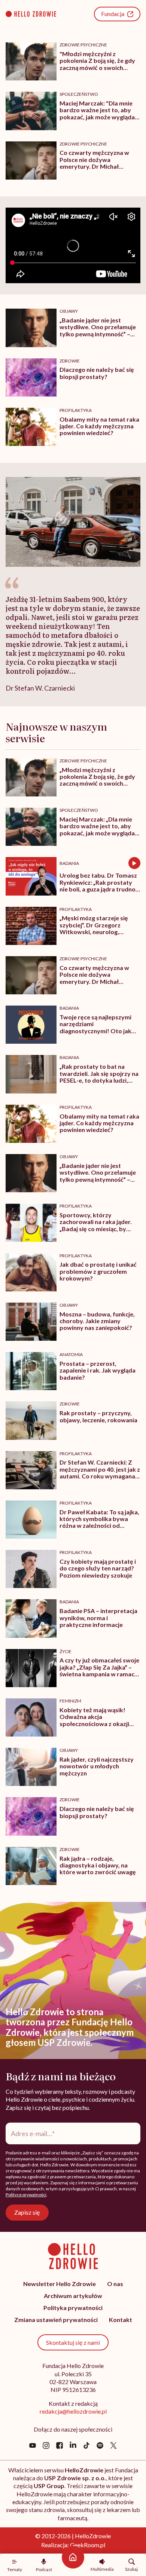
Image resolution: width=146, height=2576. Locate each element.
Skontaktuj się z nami (73, 2342)
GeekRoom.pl (88, 2545)
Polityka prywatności (73, 2308)
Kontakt (121, 2320)
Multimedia (102, 2569)
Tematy (15, 2569)
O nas (115, 2284)
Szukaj (131, 2569)
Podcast (44, 2569)
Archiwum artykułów (73, 2296)
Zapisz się (27, 2212)
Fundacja (113, 14)
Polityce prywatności (26, 2195)
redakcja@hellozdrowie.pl (73, 2411)
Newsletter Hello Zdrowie (60, 2284)
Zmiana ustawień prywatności (56, 2320)
